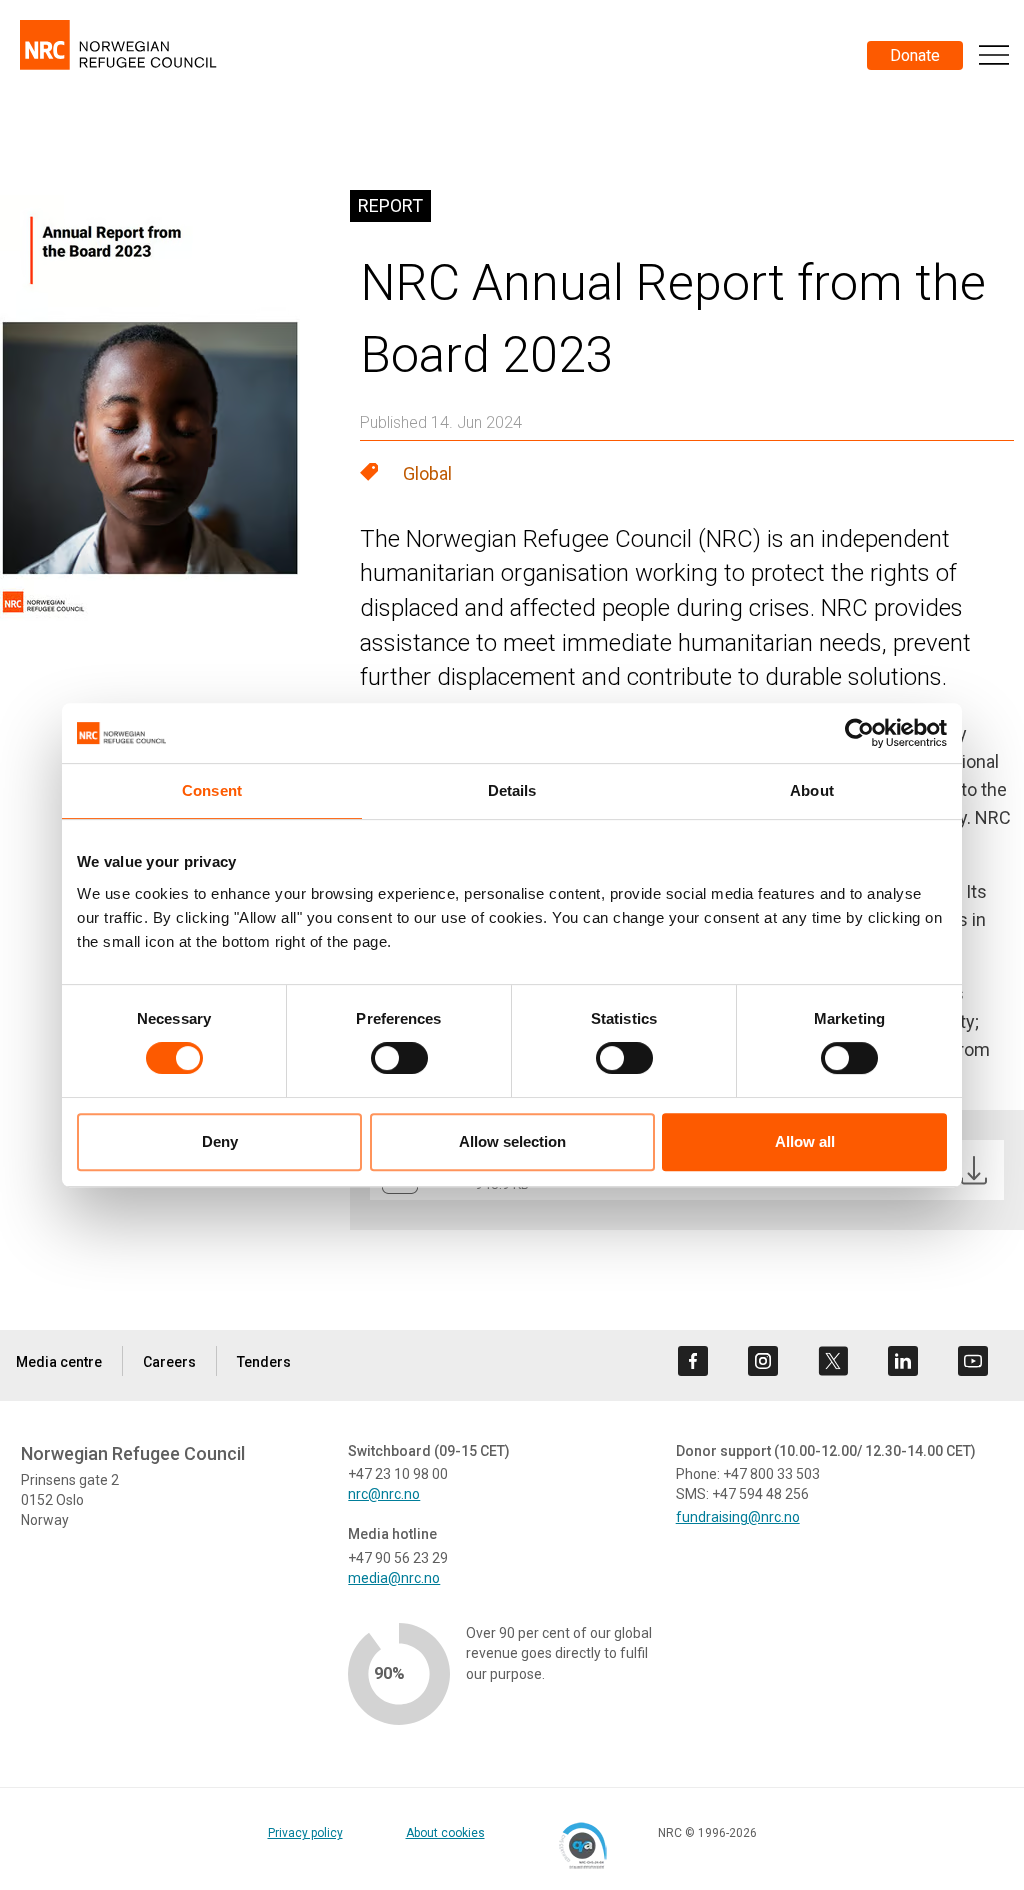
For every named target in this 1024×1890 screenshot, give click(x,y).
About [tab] (812, 790)
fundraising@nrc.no (738, 1517)
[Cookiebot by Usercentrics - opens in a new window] (859, 733)
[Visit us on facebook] (693, 1361)
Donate (915, 55)
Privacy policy (305, 1833)
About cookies (445, 1833)
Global (427, 473)
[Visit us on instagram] (763, 1361)
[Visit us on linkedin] (903, 1361)
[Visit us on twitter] (833, 1361)
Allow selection (512, 1141)
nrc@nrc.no (384, 1494)
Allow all (805, 1141)
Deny (220, 1141)
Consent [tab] (212, 790)
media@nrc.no (394, 1578)
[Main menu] (994, 55)
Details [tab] (512, 790)
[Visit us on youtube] (973, 1361)
